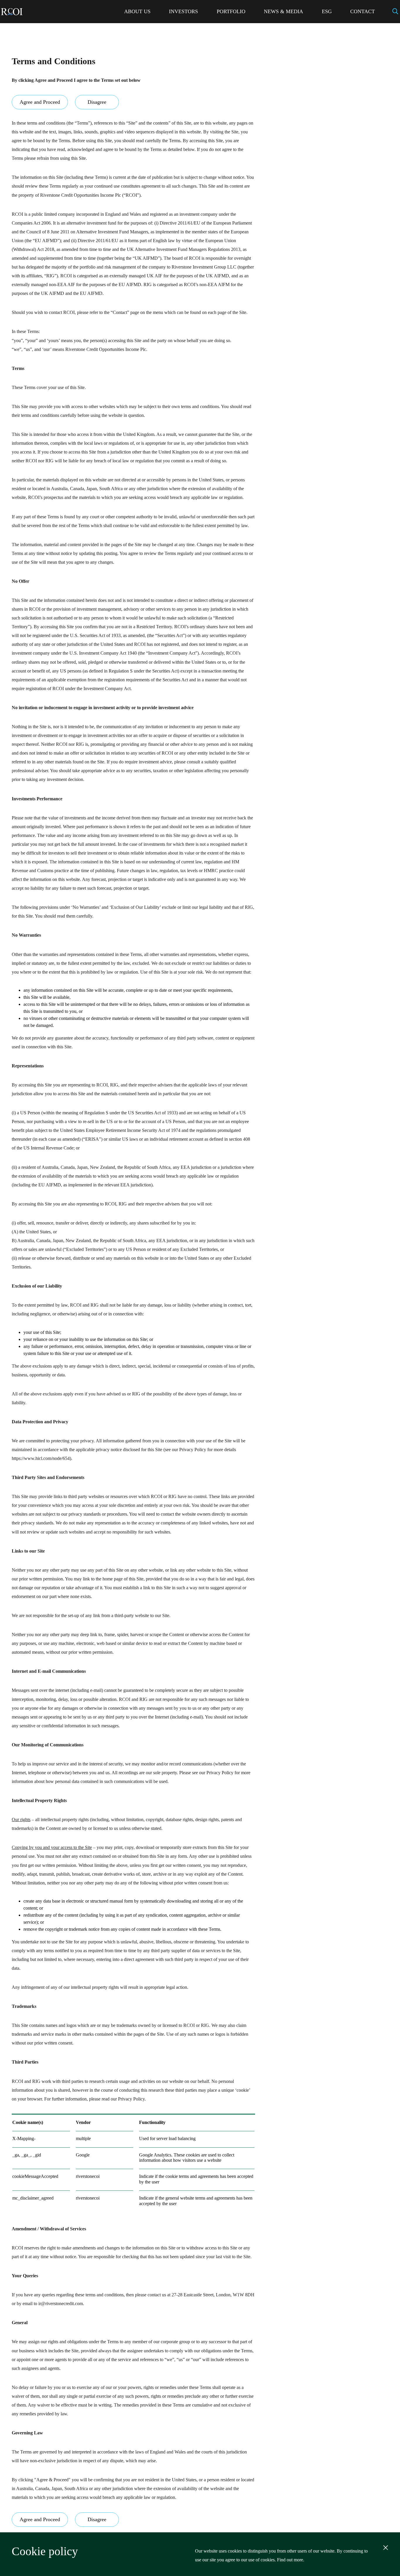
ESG (327, 11)
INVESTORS (183, 11)
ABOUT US (137, 11)
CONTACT (363, 11)
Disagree (97, 102)
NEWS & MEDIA (283, 11)
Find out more (290, 2560)
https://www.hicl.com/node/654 (41, 1458)
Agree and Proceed (40, 102)
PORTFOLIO (231, 11)
